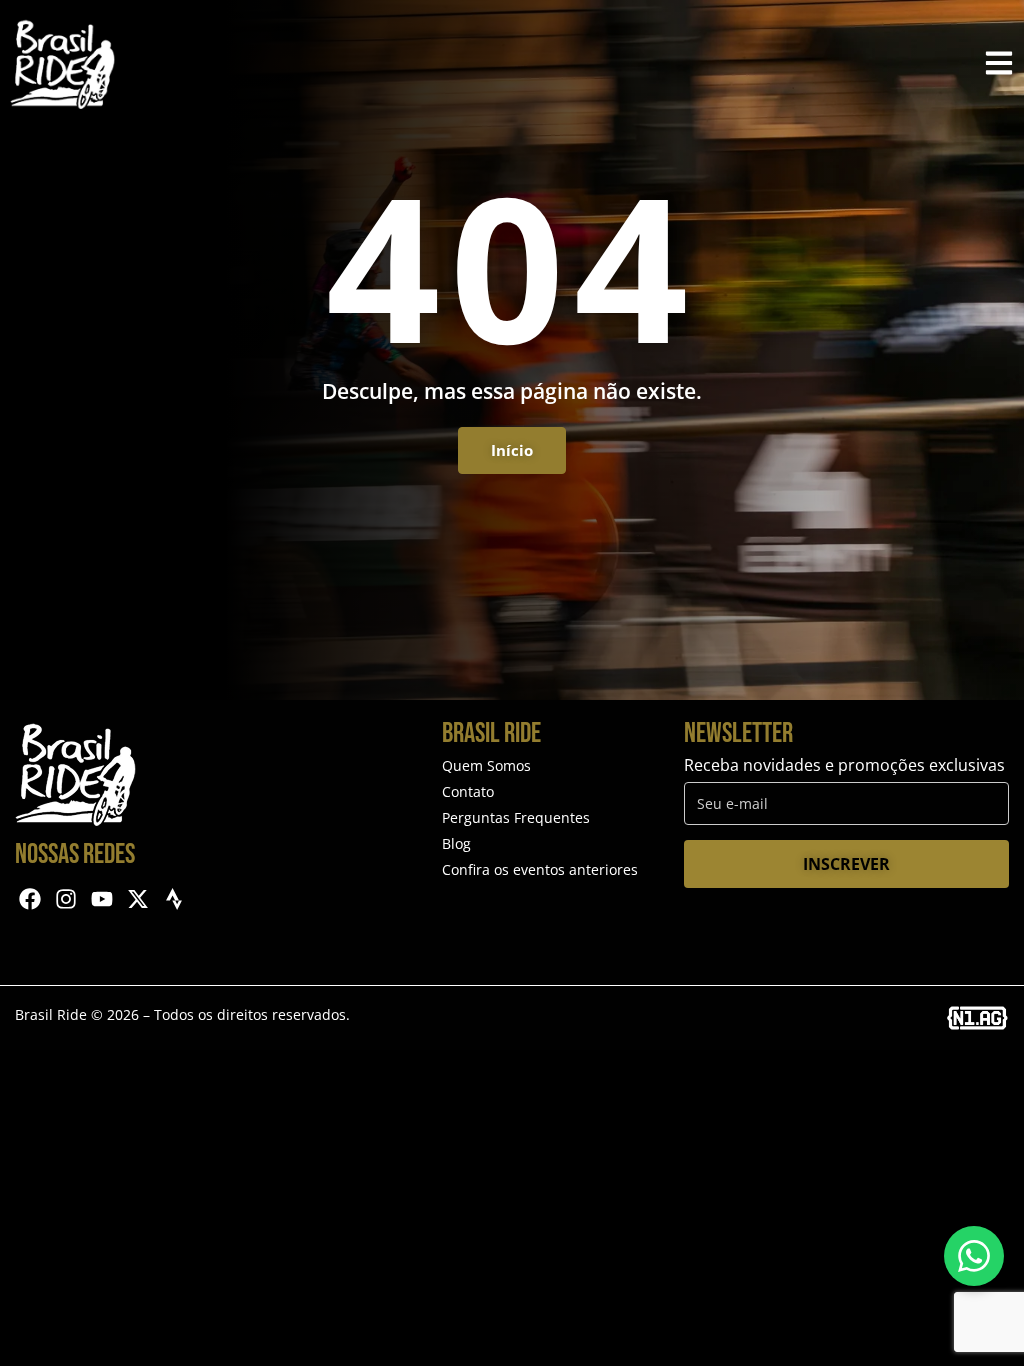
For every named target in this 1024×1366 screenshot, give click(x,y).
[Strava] (173, 899)
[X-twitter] (137, 899)
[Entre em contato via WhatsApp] (974, 1256)
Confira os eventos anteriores (540, 869)
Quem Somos (486, 765)
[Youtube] (102, 899)
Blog (456, 843)
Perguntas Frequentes (516, 817)
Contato (468, 791)
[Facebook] (30, 899)
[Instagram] (66, 899)
